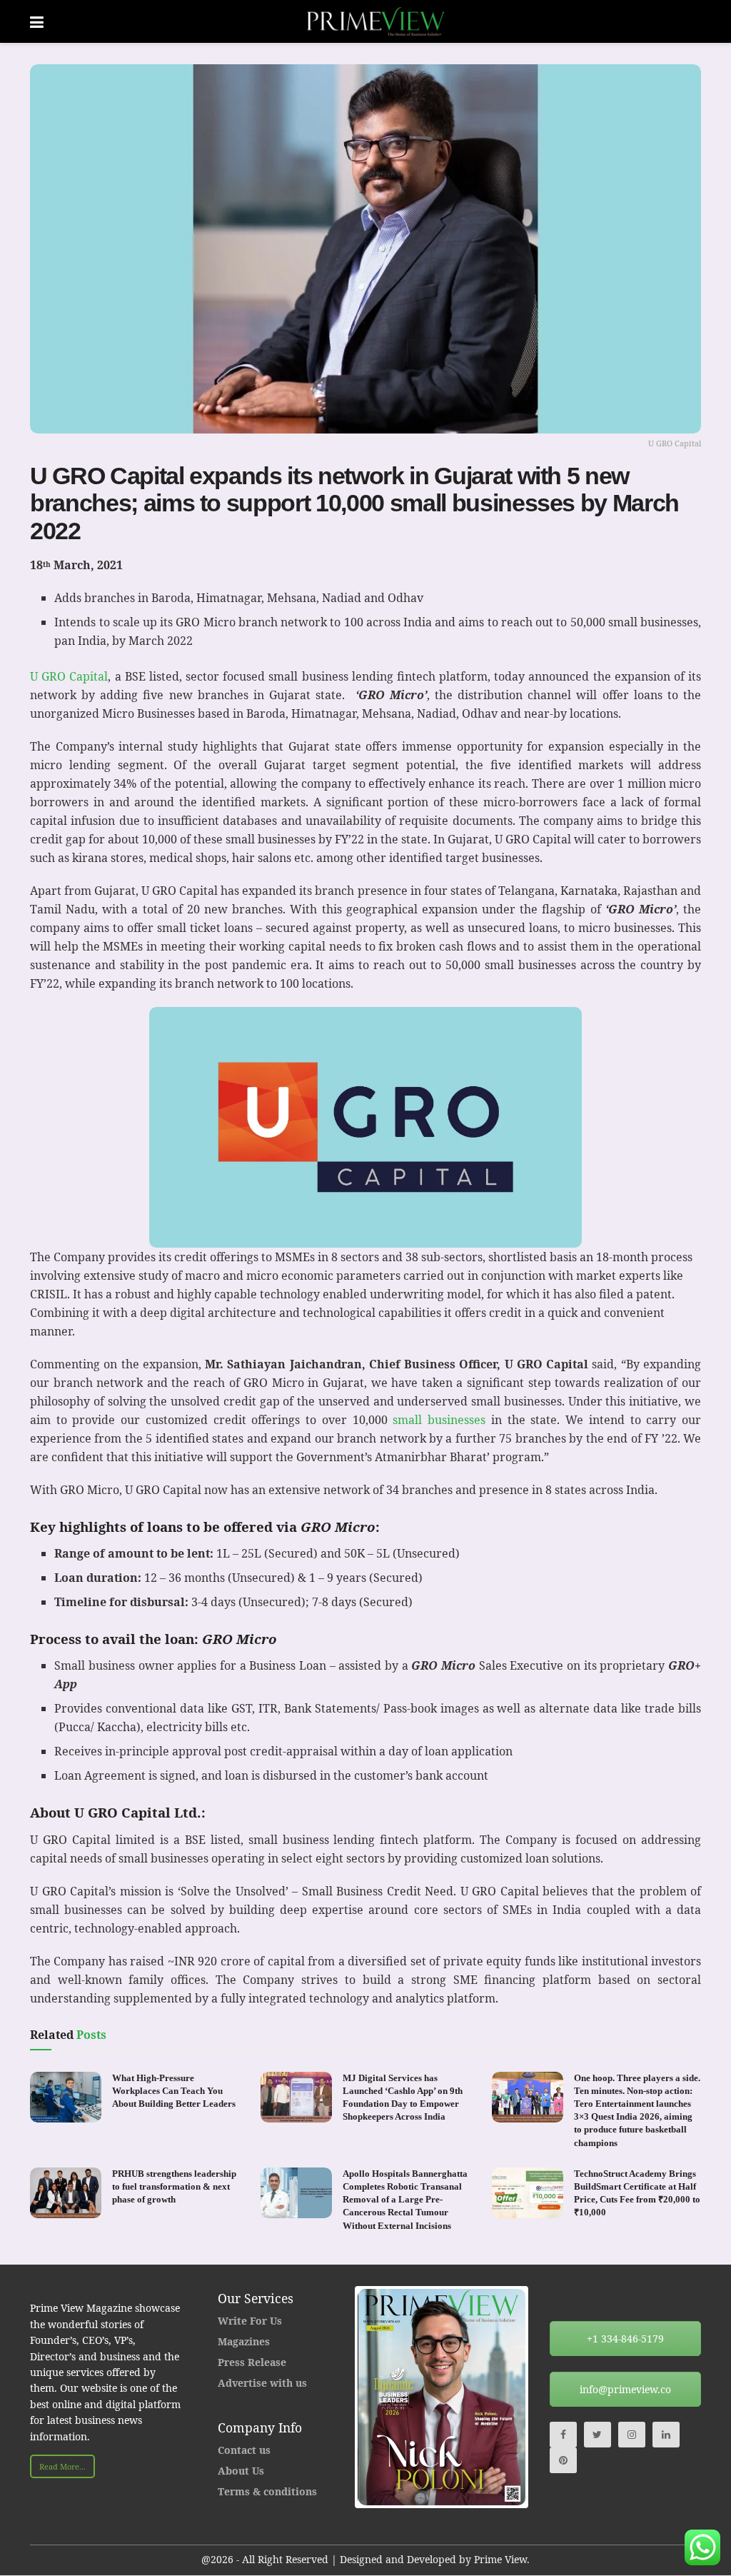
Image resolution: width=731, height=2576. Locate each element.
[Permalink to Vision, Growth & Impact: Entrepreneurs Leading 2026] (474, 2397)
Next (547, 2397)
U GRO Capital (69, 676)
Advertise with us (262, 2383)
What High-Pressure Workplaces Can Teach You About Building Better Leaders (174, 2091)
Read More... (62, 2466)
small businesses (439, 1420)
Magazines (244, 2341)
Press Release (252, 2362)
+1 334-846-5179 (625, 2339)
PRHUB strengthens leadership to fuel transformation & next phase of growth (174, 2186)
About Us (241, 2471)
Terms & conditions (267, 2491)
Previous (336, 2397)
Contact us (244, 2450)
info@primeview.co (625, 2389)
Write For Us (250, 2321)
